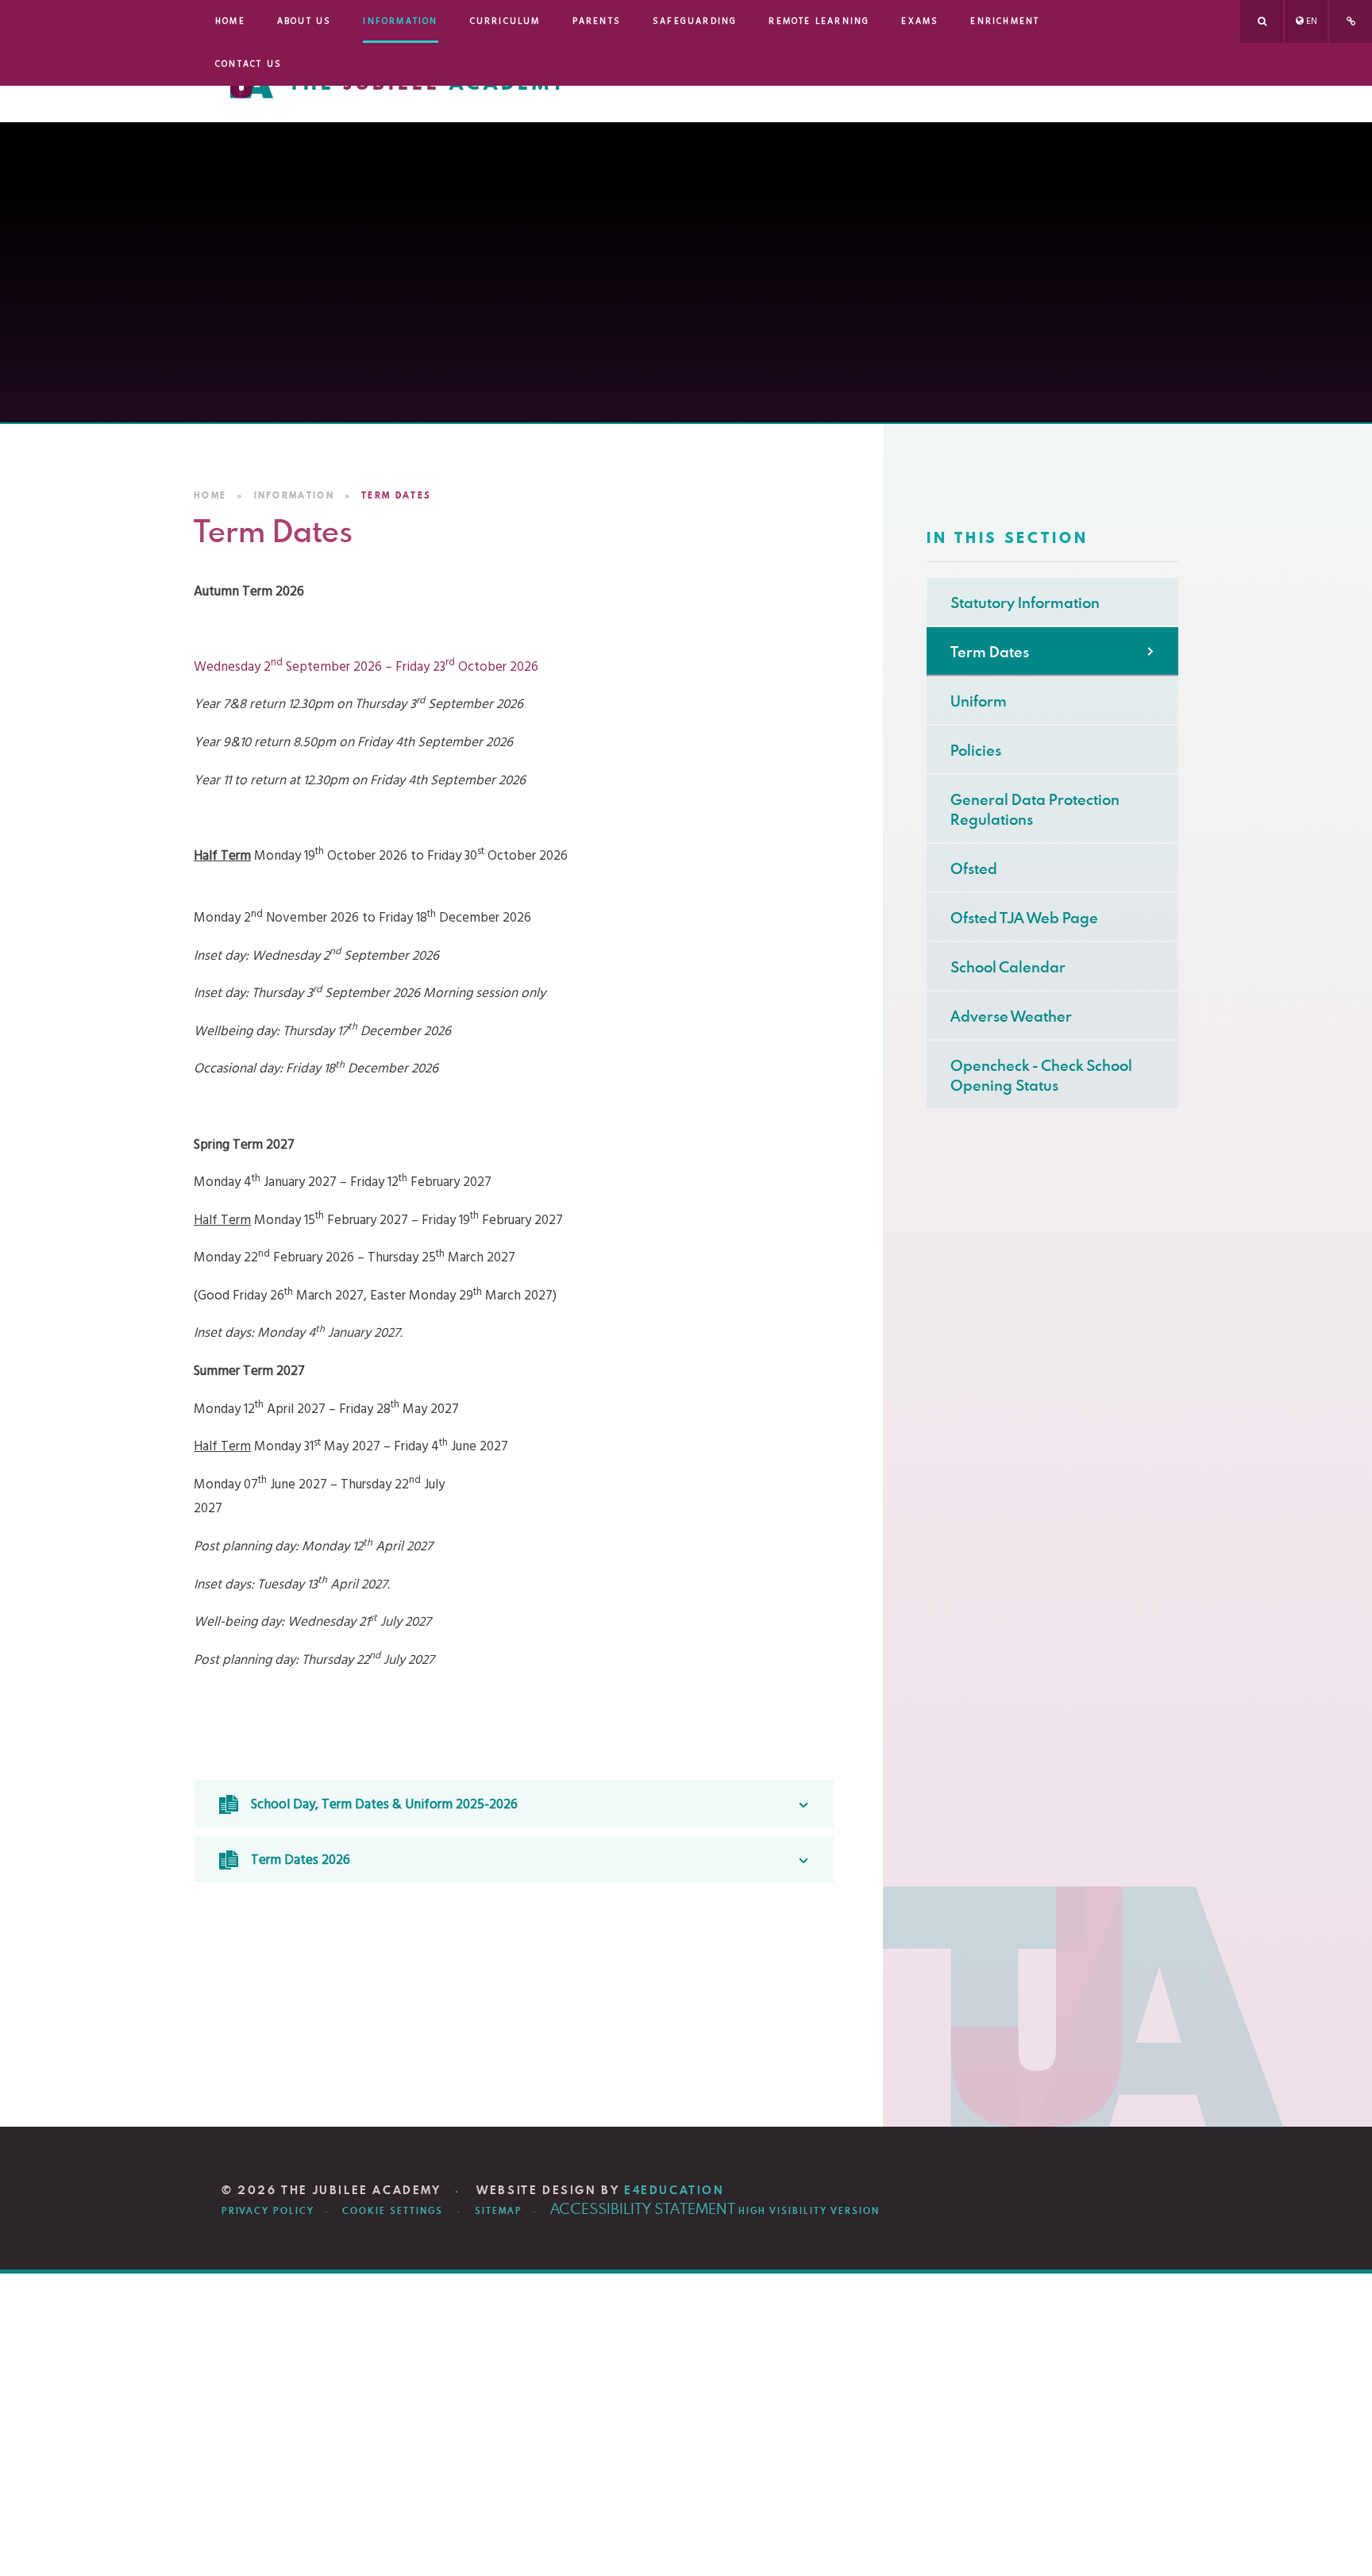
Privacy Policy (268, 2211)
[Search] (1262, 21)
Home (210, 495)
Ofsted (974, 868)
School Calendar (1008, 966)
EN (1312, 21)
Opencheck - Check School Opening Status (1041, 1075)
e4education (674, 2190)
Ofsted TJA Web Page (1024, 917)
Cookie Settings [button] (393, 2211)
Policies (976, 750)
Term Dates (396, 495)
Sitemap (499, 2211)
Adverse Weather (1011, 1016)
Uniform (979, 701)
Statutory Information (1025, 602)
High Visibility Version (809, 2211)
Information (294, 495)
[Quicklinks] (1351, 21)
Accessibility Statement (643, 2208)
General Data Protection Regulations (1035, 809)
